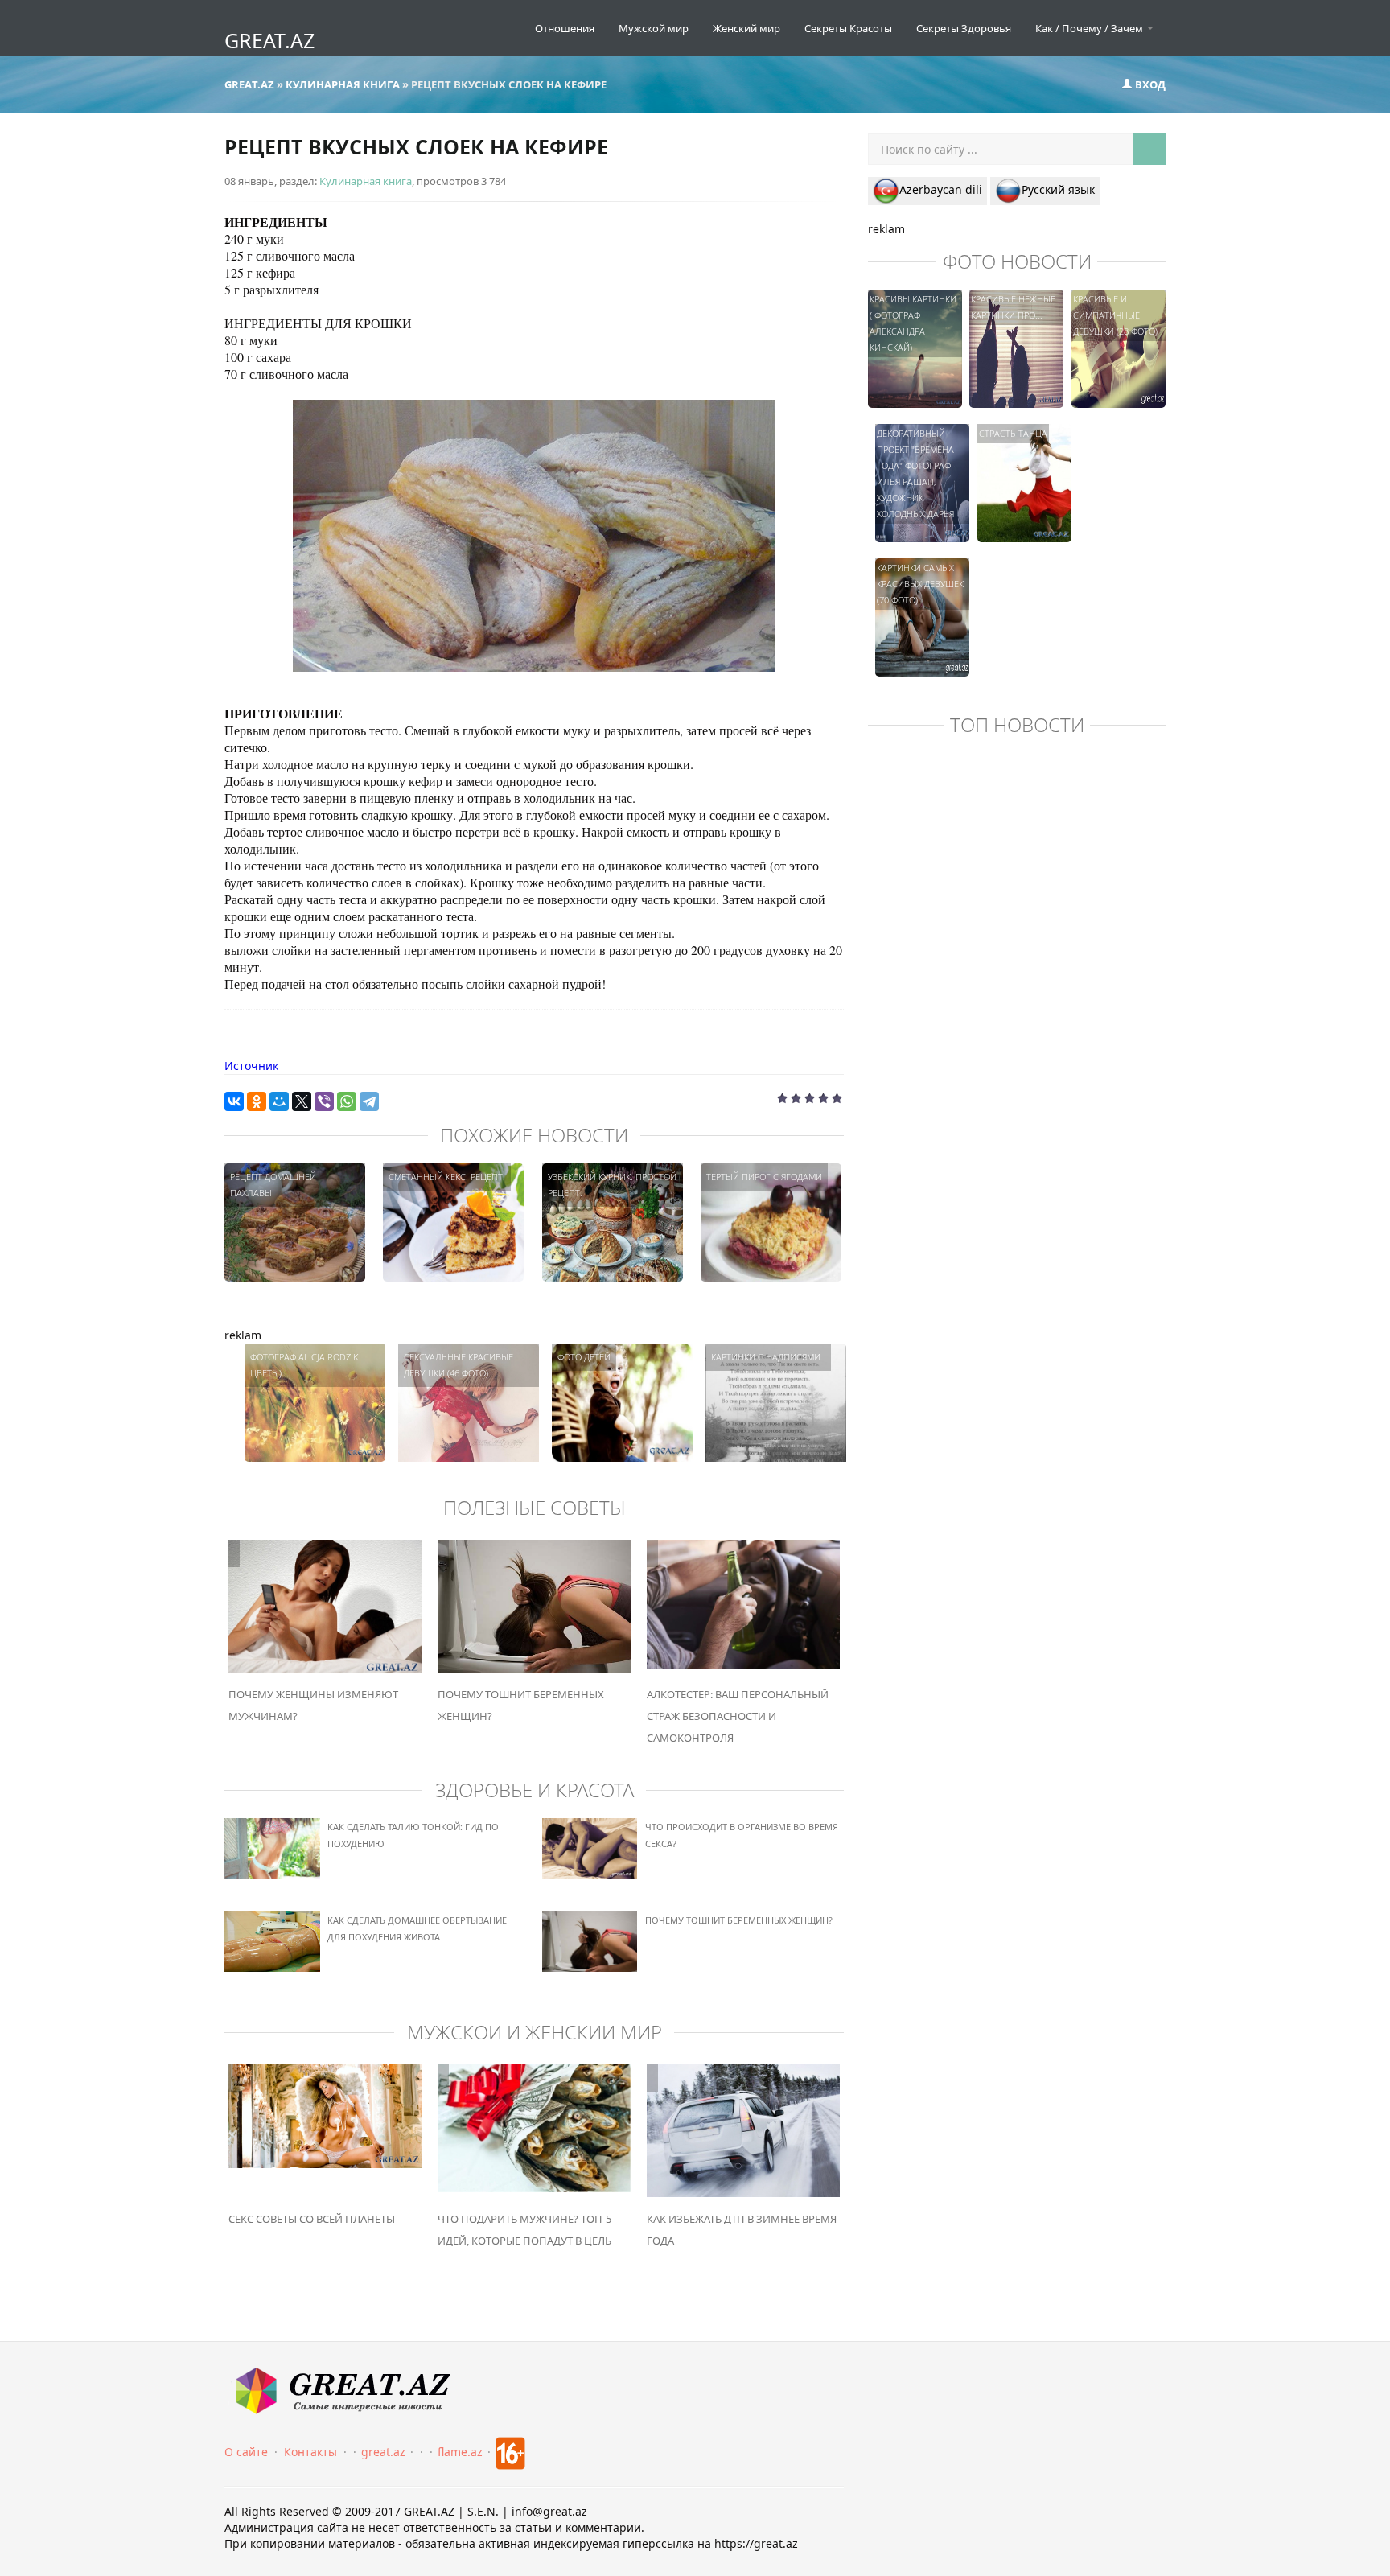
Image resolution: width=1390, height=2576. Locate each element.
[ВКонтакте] (234, 1101)
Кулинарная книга (366, 181)
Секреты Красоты (848, 28)
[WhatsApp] (347, 1101)
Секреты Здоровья (964, 28)
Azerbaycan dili (941, 189)
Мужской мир (654, 28)
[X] (302, 1101)
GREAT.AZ (269, 40)
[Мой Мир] (279, 1101)
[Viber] (324, 1101)
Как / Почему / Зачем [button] (1090, 28)
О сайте (246, 2452)
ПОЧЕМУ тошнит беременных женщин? (739, 1920)
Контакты (310, 2452)
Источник (251, 1066)
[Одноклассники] (257, 1101)
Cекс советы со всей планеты (312, 2219)
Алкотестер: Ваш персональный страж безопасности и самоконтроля (738, 1716)
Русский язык (1058, 189)
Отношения (565, 28)
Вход (1149, 84)
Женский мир (746, 28)
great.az (383, 2452)
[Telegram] (369, 1101)
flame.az (460, 2452)
